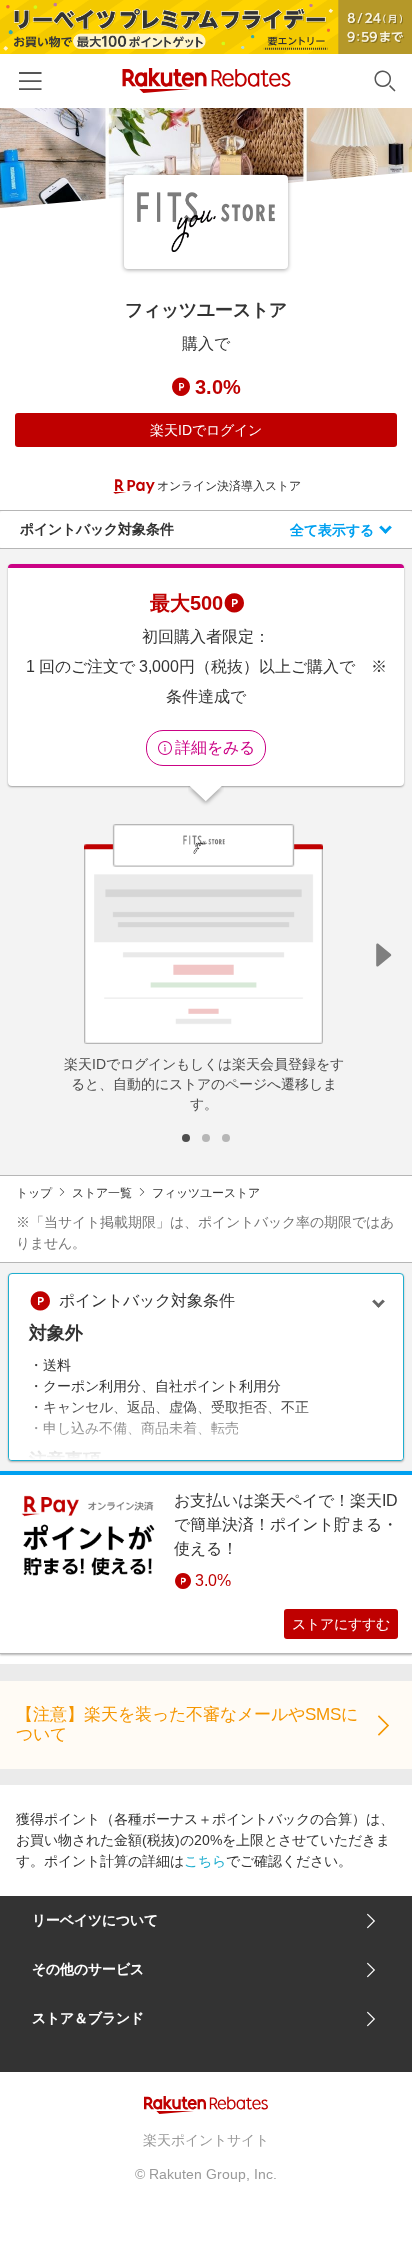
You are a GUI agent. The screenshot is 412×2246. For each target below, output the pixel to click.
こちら (205, 1861)
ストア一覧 (102, 1193)
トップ (34, 1193)
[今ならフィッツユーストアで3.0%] (206, 158)
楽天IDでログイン (206, 430)
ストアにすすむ (341, 1624)
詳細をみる (215, 747)
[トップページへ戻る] (206, 80)
